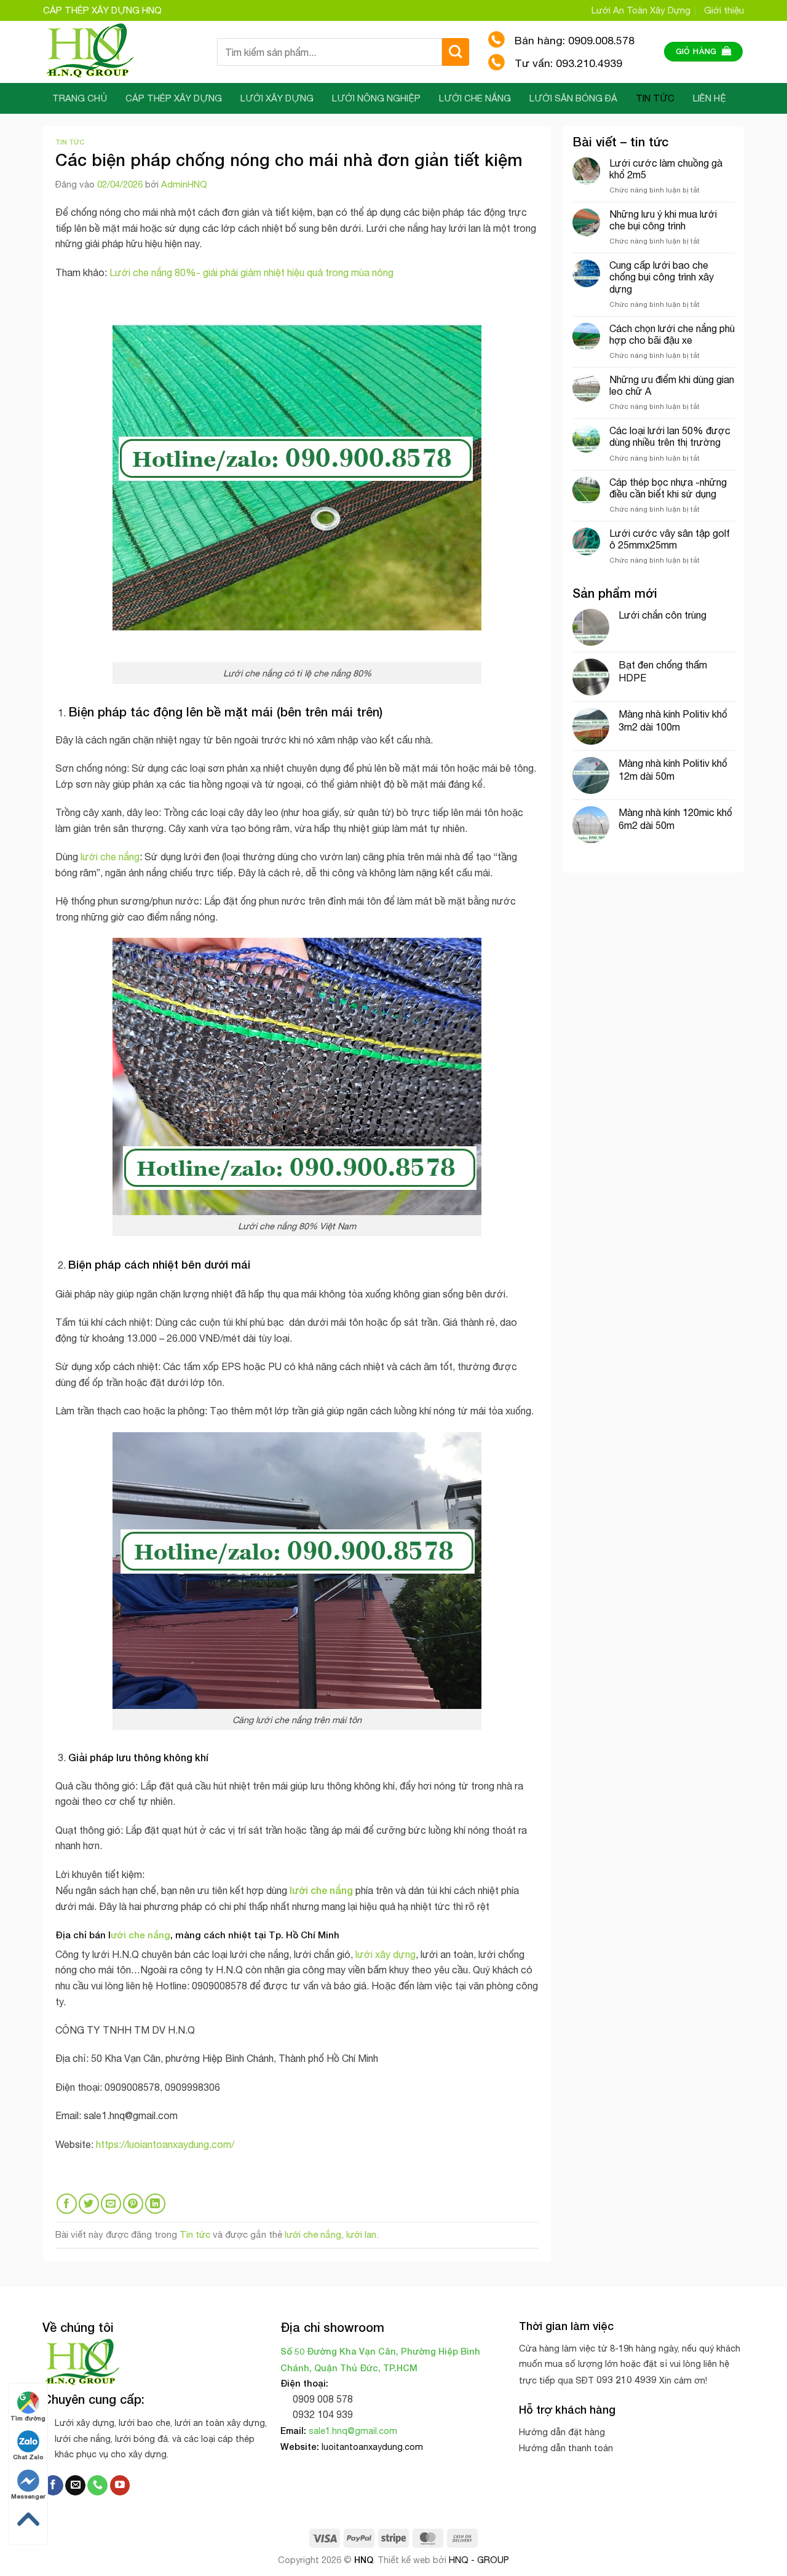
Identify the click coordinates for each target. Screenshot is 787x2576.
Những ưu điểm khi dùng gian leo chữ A (672, 385)
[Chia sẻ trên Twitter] (89, 2204)
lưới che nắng (110, 857)
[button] (704, 52)
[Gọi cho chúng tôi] (97, 2486)
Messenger (28, 2496)
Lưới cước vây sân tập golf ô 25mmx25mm (670, 539)
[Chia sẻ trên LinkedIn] (155, 2204)
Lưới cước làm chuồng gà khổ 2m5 (666, 169)
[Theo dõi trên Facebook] (53, 2486)
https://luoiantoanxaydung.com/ (165, 2144)
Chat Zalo (28, 2457)
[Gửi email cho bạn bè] (111, 2204)
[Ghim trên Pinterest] (133, 2204)
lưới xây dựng (386, 1954)
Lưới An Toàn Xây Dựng (641, 10)
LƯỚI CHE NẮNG (475, 98)
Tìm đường (28, 2418)
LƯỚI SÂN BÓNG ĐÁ (573, 98)
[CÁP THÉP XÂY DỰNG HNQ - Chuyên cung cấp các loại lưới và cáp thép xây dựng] (121, 52)
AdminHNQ (184, 184)
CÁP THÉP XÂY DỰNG (174, 98)
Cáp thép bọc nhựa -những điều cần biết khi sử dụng (668, 488)
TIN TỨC (655, 98)
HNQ (364, 2560)
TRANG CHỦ (80, 98)
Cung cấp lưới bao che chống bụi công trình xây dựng (662, 277)
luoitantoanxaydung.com (372, 2447)
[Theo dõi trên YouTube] (120, 2486)
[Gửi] (456, 52)
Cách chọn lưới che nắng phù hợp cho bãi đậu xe (672, 334)
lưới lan (361, 2234)
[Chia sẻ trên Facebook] (67, 2204)
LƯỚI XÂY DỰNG (277, 98)
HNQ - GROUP (479, 2560)
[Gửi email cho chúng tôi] (75, 2486)
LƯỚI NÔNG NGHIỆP (376, 98)
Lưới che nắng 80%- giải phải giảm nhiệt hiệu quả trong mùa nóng (251, 272)
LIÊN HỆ (710, 98)
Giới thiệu (724, 10)
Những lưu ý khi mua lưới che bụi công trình (663, 220)
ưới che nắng (140, 1935)
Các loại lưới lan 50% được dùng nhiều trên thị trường (670, 436)
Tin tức (70, 142)
